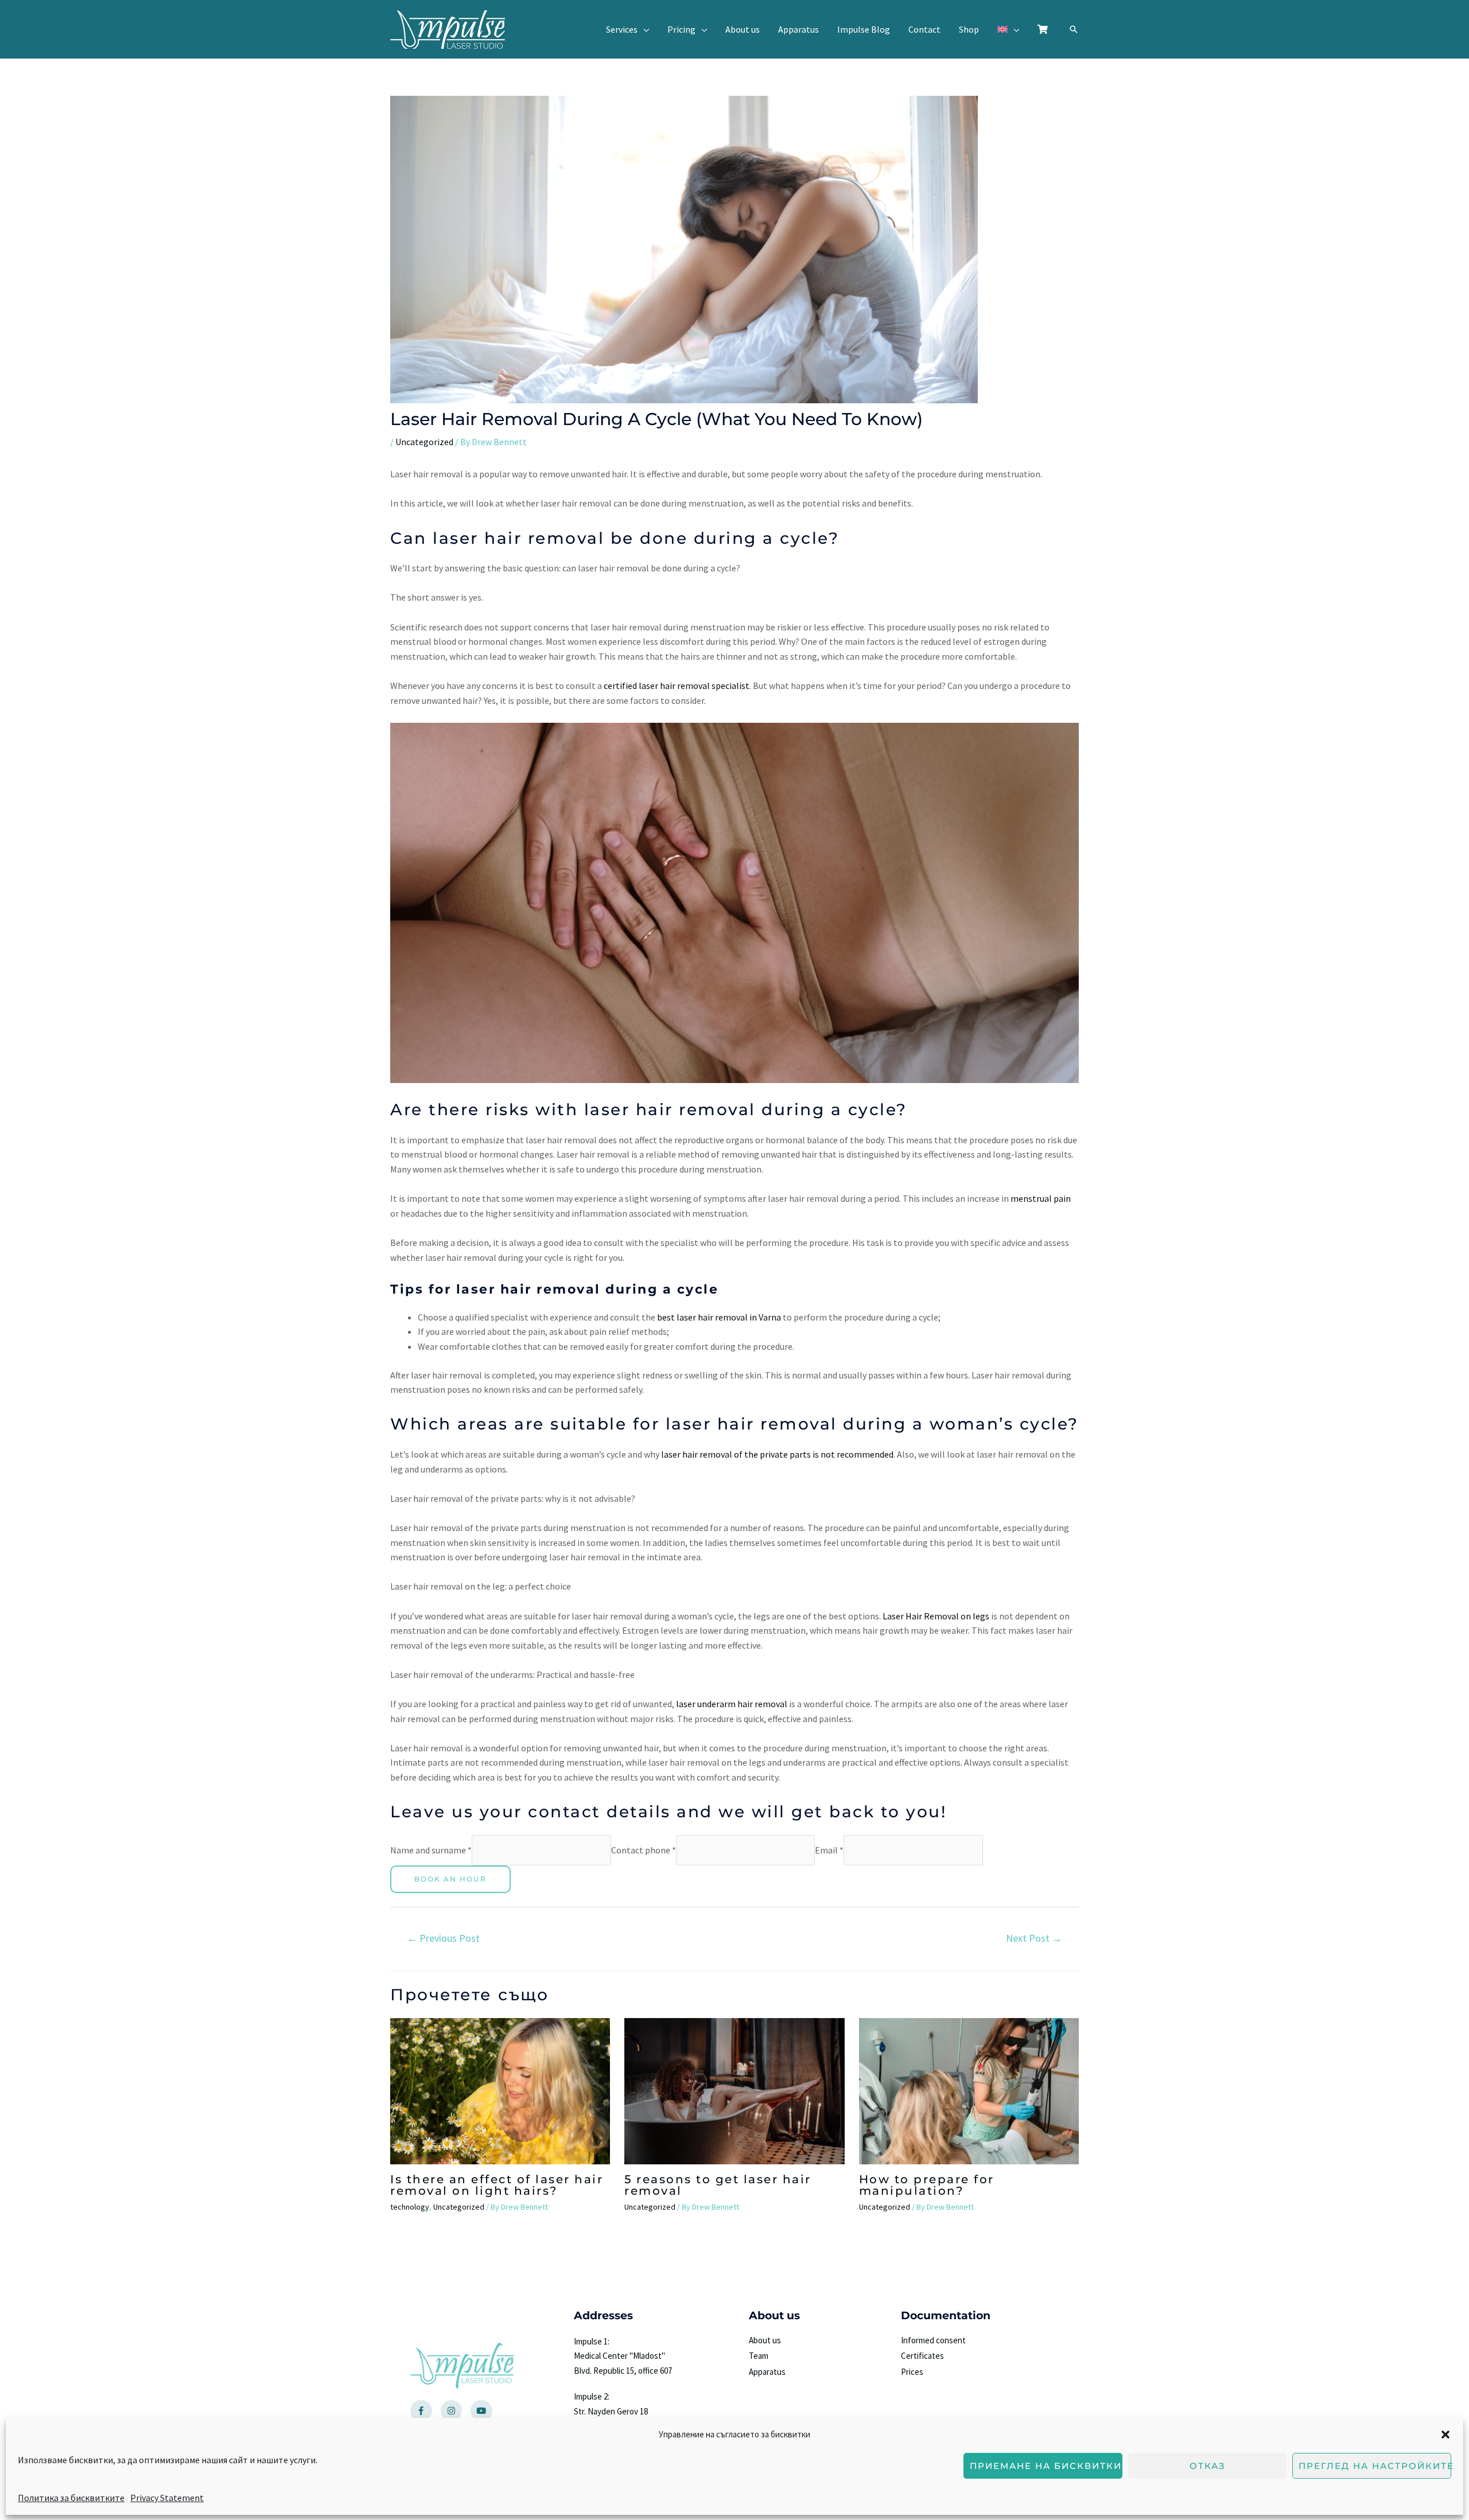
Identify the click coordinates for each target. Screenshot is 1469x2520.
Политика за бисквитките (71, 2497)
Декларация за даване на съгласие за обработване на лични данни (792, 1299)
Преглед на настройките (1375, 2466)
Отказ (1208, 2466)
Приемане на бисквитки (1046, 2466)
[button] (1445, 2435)
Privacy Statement (167, 2497)
